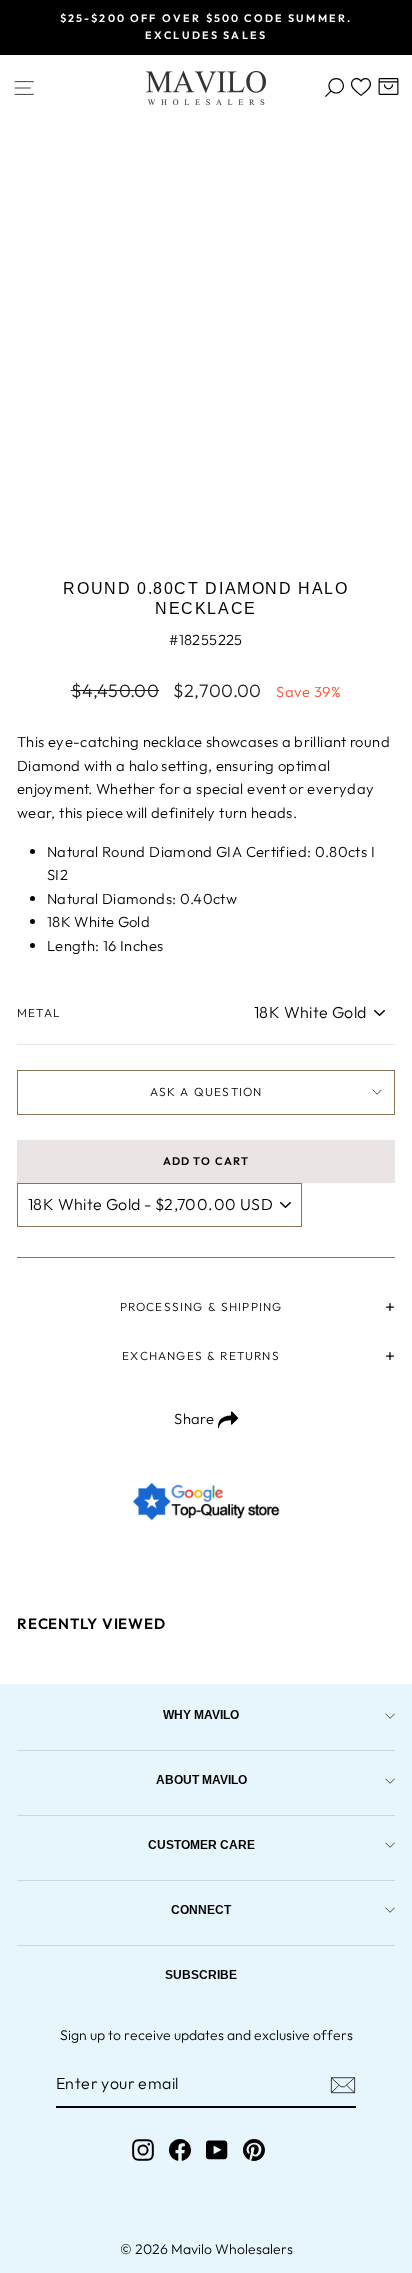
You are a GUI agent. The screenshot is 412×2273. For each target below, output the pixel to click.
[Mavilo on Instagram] (143, 2149)
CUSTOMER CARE (201, 1844)
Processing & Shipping (201, 1306)
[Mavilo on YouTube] (217, 2149)
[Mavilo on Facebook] (180, 2149)
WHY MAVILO (201, 1714)
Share (195, 1418)
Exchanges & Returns (200, 1355)
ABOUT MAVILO (201, 1779)
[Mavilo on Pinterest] (254, 2149)
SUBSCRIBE (201, 1974)
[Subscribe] (343, 2085)
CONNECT (201, 1909)
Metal (39, 1012)
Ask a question (206, 1091)
